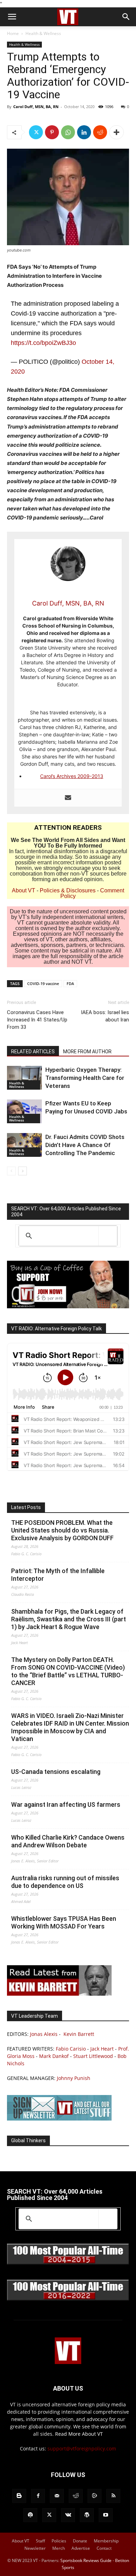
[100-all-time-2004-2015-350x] (68, 2263)
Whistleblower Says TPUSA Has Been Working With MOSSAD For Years (64, 1922)
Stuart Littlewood (93, 2056)
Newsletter (35, 2548)
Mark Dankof (54, 2056)
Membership (106, 2541)
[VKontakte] (68, 2515)
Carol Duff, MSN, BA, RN (36, 107)
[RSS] (113, 2496)
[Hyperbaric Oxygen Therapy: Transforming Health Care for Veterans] (24, 1078)
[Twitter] (36, 132)
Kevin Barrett (79, 2034)
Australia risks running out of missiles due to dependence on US (65, 1882)
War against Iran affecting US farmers (66, 1804)
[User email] (68, 798)
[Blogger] (19, 2496)
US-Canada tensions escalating (56, 1772)
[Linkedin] (84, 132)
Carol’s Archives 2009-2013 (72, 776)
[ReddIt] (100, 132)
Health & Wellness (43, 33)
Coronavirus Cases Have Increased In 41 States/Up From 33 (37, 1020)
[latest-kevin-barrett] (59, 1994)
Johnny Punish (74, 2078)
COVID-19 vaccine (43, 983)
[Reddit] (76, 2496)
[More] (116, 132)
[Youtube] (106, 2515)
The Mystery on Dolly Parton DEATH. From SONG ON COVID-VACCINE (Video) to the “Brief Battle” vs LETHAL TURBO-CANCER (68, 1671)
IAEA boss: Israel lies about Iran (105, 1016)
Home (13, 33)
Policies (59, 2541)
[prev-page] (11, 1171)
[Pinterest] (52, 132)
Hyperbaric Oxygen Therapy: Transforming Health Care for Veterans (85, 1078)
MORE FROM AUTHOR (87, 1052)
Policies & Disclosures (68, 890)
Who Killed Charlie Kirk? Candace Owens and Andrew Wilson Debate (68, 1841)
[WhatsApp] (68, 132)
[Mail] (57, 2496)
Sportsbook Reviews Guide (86, 2560)
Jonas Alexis (44, 2034)
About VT (24, 890)
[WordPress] (87, 2515)
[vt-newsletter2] (59, 2119)
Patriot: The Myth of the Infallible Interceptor (58, 1575)
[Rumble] (95, 2496)
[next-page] (22, 1171)
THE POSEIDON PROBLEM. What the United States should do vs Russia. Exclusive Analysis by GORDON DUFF (62, 1530)
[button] (12, 17)
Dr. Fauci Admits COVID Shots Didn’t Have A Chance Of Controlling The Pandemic (85, 1145)
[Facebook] (38, 2496)
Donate (80, 2541)
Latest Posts (26, 1507)
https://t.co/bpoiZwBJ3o (43, 343)
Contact (104, 2548)
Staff (40, 2541)
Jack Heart (102, 2049)
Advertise (81, 2548)
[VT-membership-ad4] (68, 1306)
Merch (59, 2548)
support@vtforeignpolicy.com (82, 2448)
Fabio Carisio (71, 2049)
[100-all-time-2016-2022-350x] (68, 2299)
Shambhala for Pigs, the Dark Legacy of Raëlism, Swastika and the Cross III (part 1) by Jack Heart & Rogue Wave (69, 1619)
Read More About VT (79, 2434)
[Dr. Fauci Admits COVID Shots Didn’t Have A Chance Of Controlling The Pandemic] (24, 1145)
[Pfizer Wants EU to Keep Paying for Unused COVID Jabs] (24, 1112)
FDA (70, 983)
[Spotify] (30, 2515)
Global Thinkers (28, 2140)
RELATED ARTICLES (33, 1052)
